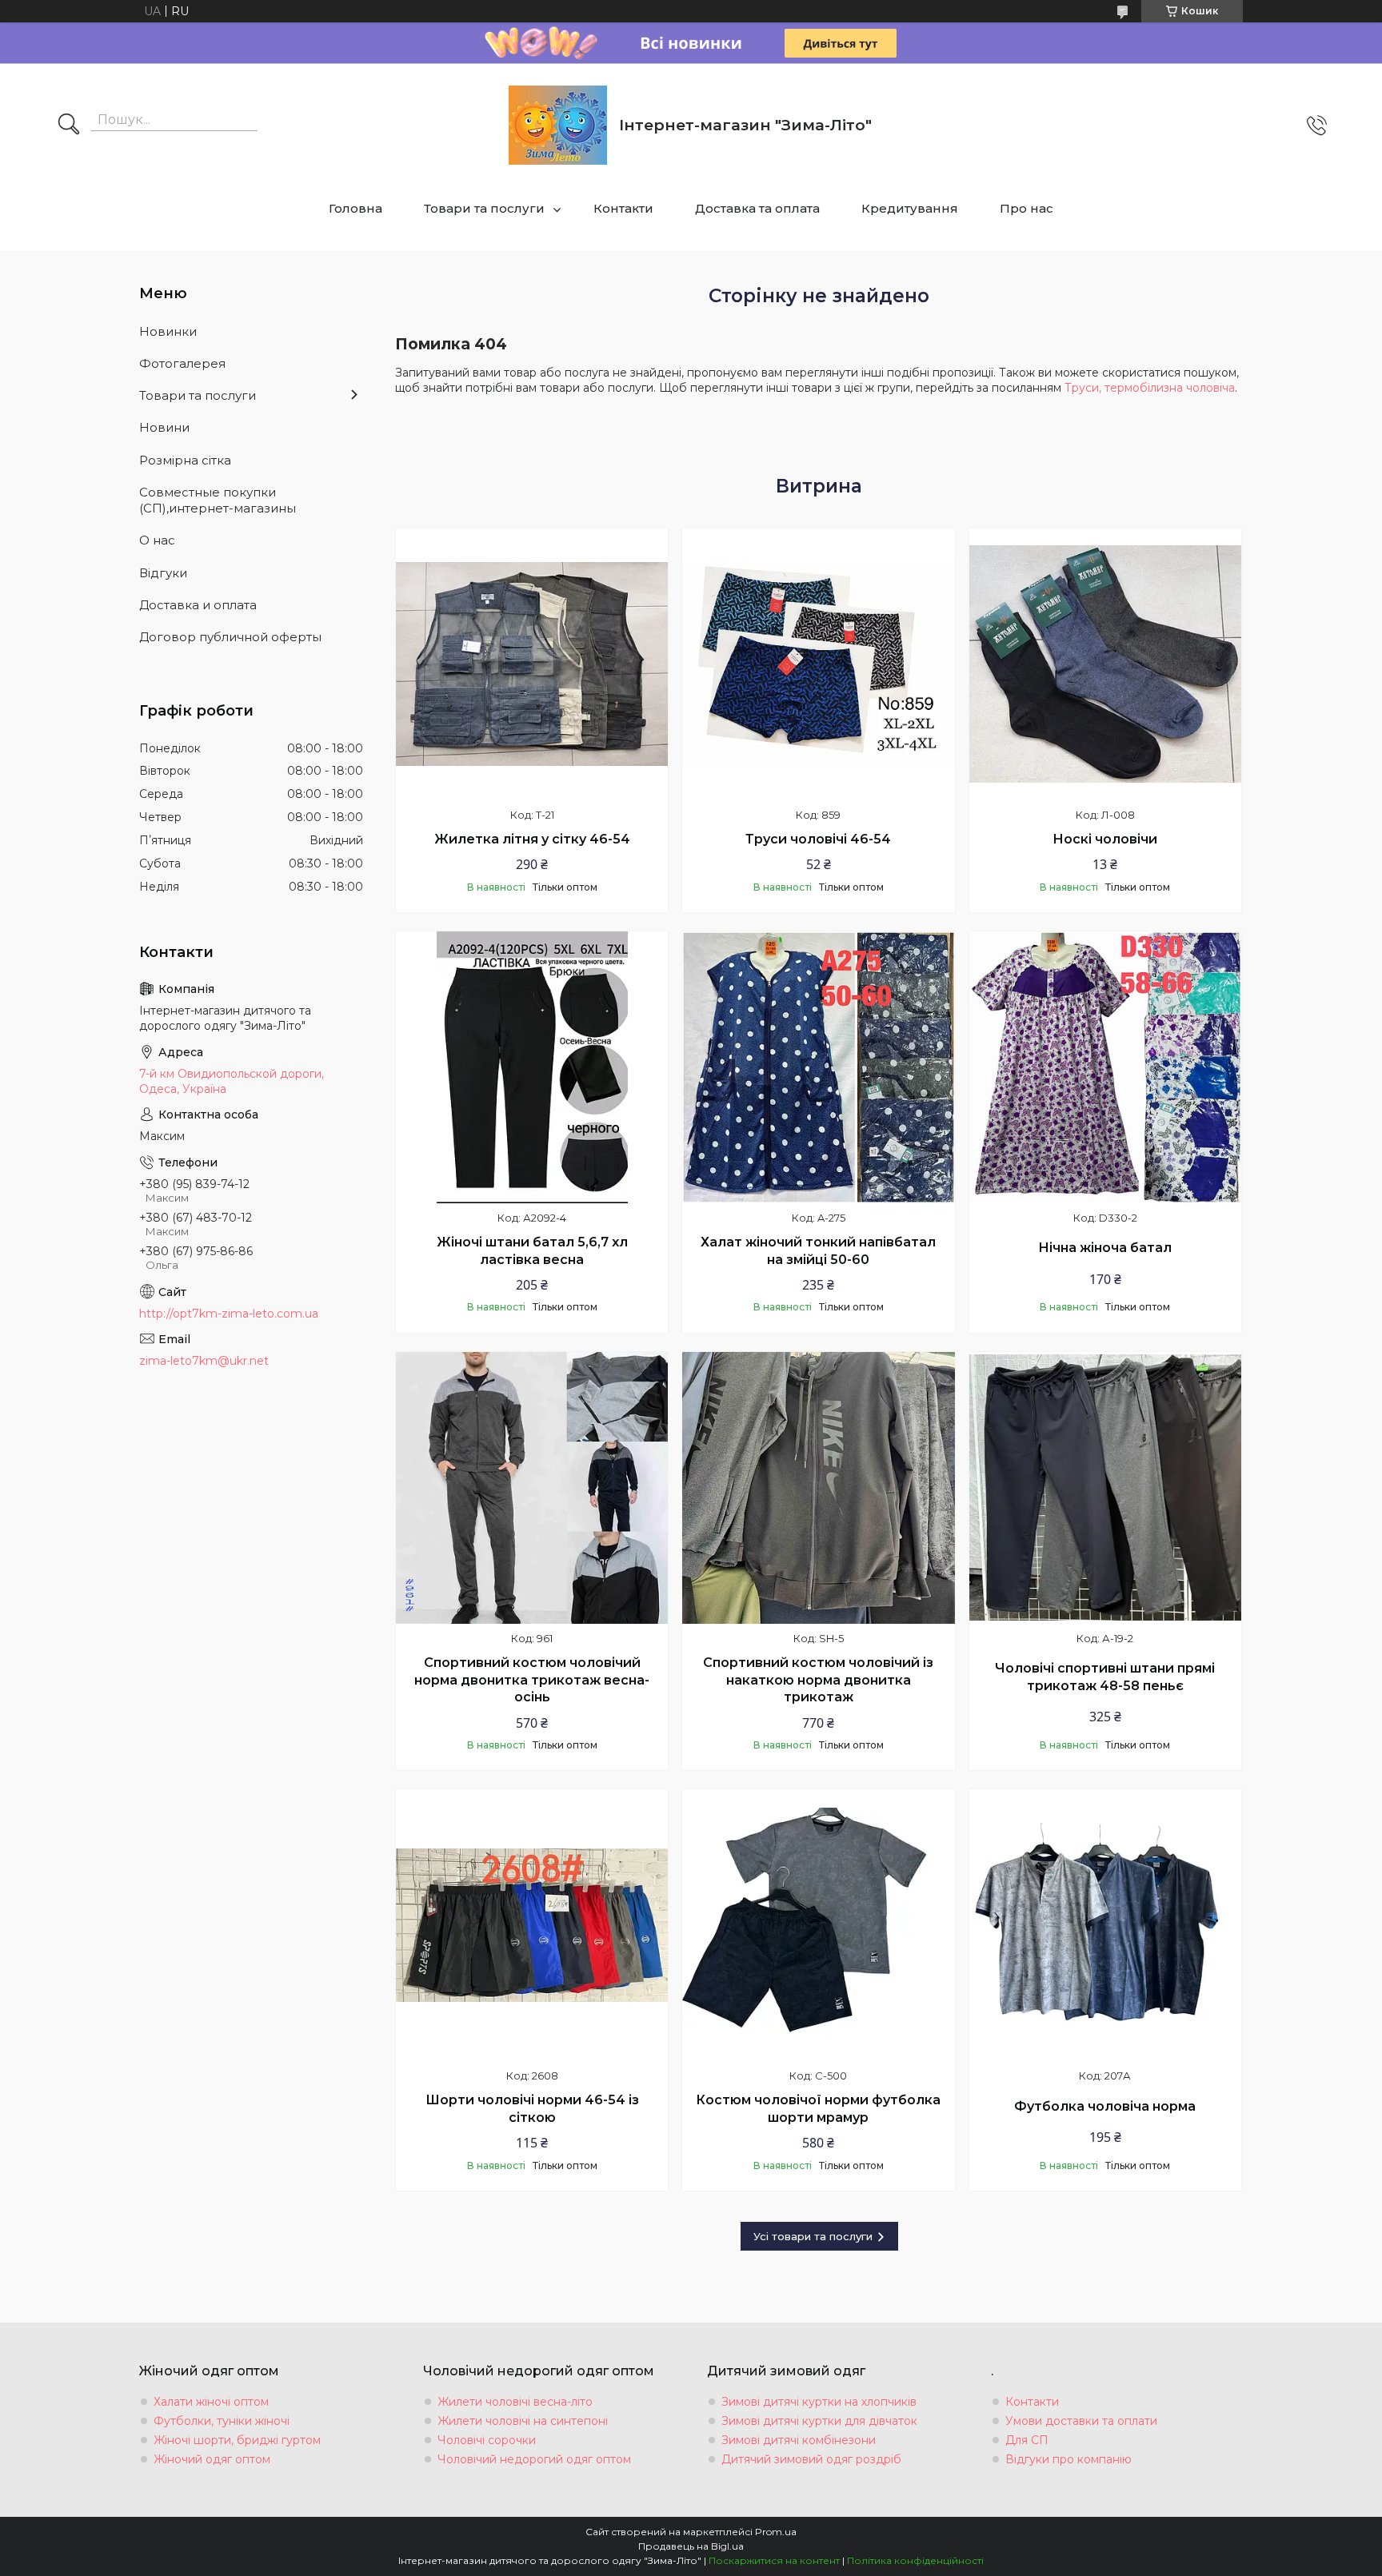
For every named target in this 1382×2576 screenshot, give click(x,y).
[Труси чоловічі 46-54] (818, 664)
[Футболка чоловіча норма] (1105, 1925)
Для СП (1027, 2440)
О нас (157, 540)
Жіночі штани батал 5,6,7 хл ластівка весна (532, 1251)
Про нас (1027, 208)
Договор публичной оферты (230, 637)
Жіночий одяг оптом (212, 2459)
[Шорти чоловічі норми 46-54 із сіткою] (532, 1925)
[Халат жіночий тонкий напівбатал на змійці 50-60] (818, 1067)
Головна (355, 208)
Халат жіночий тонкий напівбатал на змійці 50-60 (818, 1251)
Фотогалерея (182, 363)
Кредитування (910, 208)
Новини (164, 427)
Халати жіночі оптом (211, 2402)
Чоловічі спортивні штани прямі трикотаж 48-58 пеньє (1105, 1677)
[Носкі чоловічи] (1105, 664)
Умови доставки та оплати (1081, 2421)
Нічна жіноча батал (1105, 1248)
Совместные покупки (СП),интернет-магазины (218, 500)
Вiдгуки (163, 573)
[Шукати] (69, 126)
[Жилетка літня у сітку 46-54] (532, 664)
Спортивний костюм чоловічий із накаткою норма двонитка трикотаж (818, 1680)
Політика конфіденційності (915, 2560)
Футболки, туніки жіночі (222, 2421)
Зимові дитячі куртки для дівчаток (819, 2421)
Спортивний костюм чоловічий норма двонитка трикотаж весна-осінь (532, 1680)
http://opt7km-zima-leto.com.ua (229, 1314)
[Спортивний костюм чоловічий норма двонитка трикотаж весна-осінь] (532, 1488)
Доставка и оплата (198, 605)
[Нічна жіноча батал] (1105, 1067)
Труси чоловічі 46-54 (818, 839)
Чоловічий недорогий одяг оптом (534, 2459)
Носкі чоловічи (1105, 839)
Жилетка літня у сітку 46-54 (532, 839)
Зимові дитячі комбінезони (799, 2440)
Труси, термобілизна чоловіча (1150, 388)
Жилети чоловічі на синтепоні (523, 2421)
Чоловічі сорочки (487, 2440)
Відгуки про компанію (1068, 2459)
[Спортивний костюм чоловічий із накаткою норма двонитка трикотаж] (818, 1488)
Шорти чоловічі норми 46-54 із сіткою (532, 2109)
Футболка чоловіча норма (1105, 2106)
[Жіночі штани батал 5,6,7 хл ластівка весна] (532, 1067)
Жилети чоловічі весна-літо (515, 2402)
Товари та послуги (484, 208)
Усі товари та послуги (813, 2236)
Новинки (168, 331)
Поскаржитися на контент (774, 2560)
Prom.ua (776, 2532)
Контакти (623, 208)
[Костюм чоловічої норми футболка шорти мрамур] (818, 1925)
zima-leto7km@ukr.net (204, 1361)
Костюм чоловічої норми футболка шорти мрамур (818, 2109)
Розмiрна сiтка (185, 460)
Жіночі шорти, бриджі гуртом (237, 2440)
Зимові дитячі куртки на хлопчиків (819, 2402)
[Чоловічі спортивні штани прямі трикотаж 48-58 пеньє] (1105, 1488)
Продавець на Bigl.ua (691, 2546)
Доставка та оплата (757, 208)
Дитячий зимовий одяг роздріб (811, 2459)
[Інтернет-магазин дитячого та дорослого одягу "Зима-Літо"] (558, 125)
